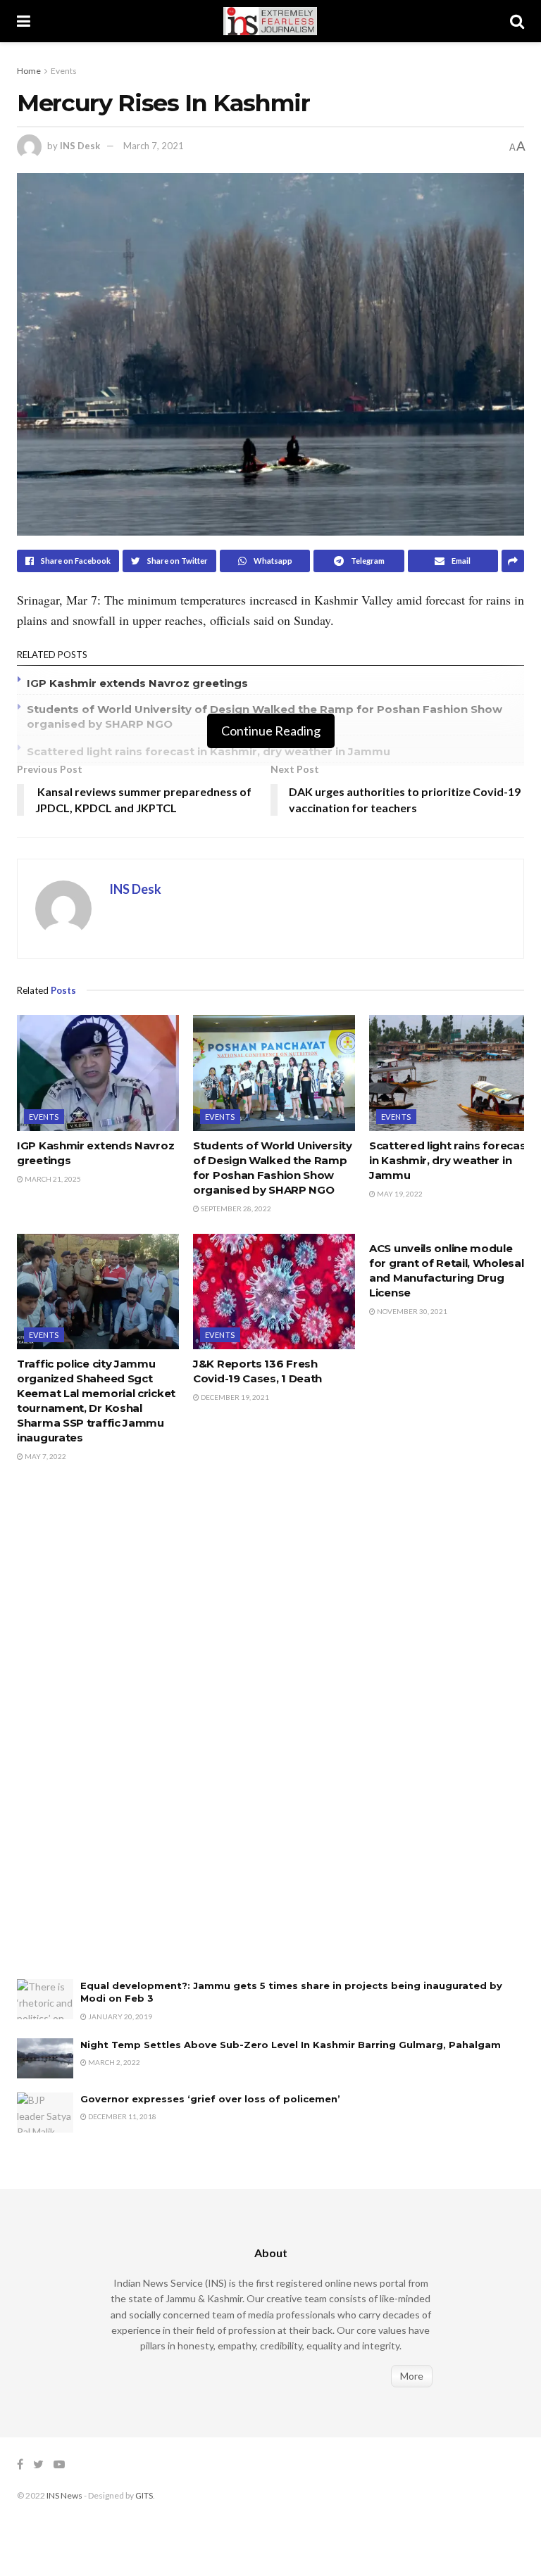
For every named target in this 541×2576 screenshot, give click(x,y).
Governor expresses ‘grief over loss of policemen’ (210, 2099)
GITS (144, 2495)
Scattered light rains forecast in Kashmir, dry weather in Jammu (211, 751)
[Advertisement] (123, 1736)
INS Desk (80, 146)
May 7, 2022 (45, 1456)
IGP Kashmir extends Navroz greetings (137, 683)
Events (64, 71)
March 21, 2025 (52, 1179)
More (412, 2376)
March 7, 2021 (154, 146)
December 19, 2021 (234, 1397)
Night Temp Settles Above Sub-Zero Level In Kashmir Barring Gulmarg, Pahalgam (292, 2045)
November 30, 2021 (411, 1311)
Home (29, 71)
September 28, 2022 (235, 1208)
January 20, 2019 (119, 2016)
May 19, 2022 (399, 1194)
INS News (64, 2495)
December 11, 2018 (122, 2116)
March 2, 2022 (113, 2062)
